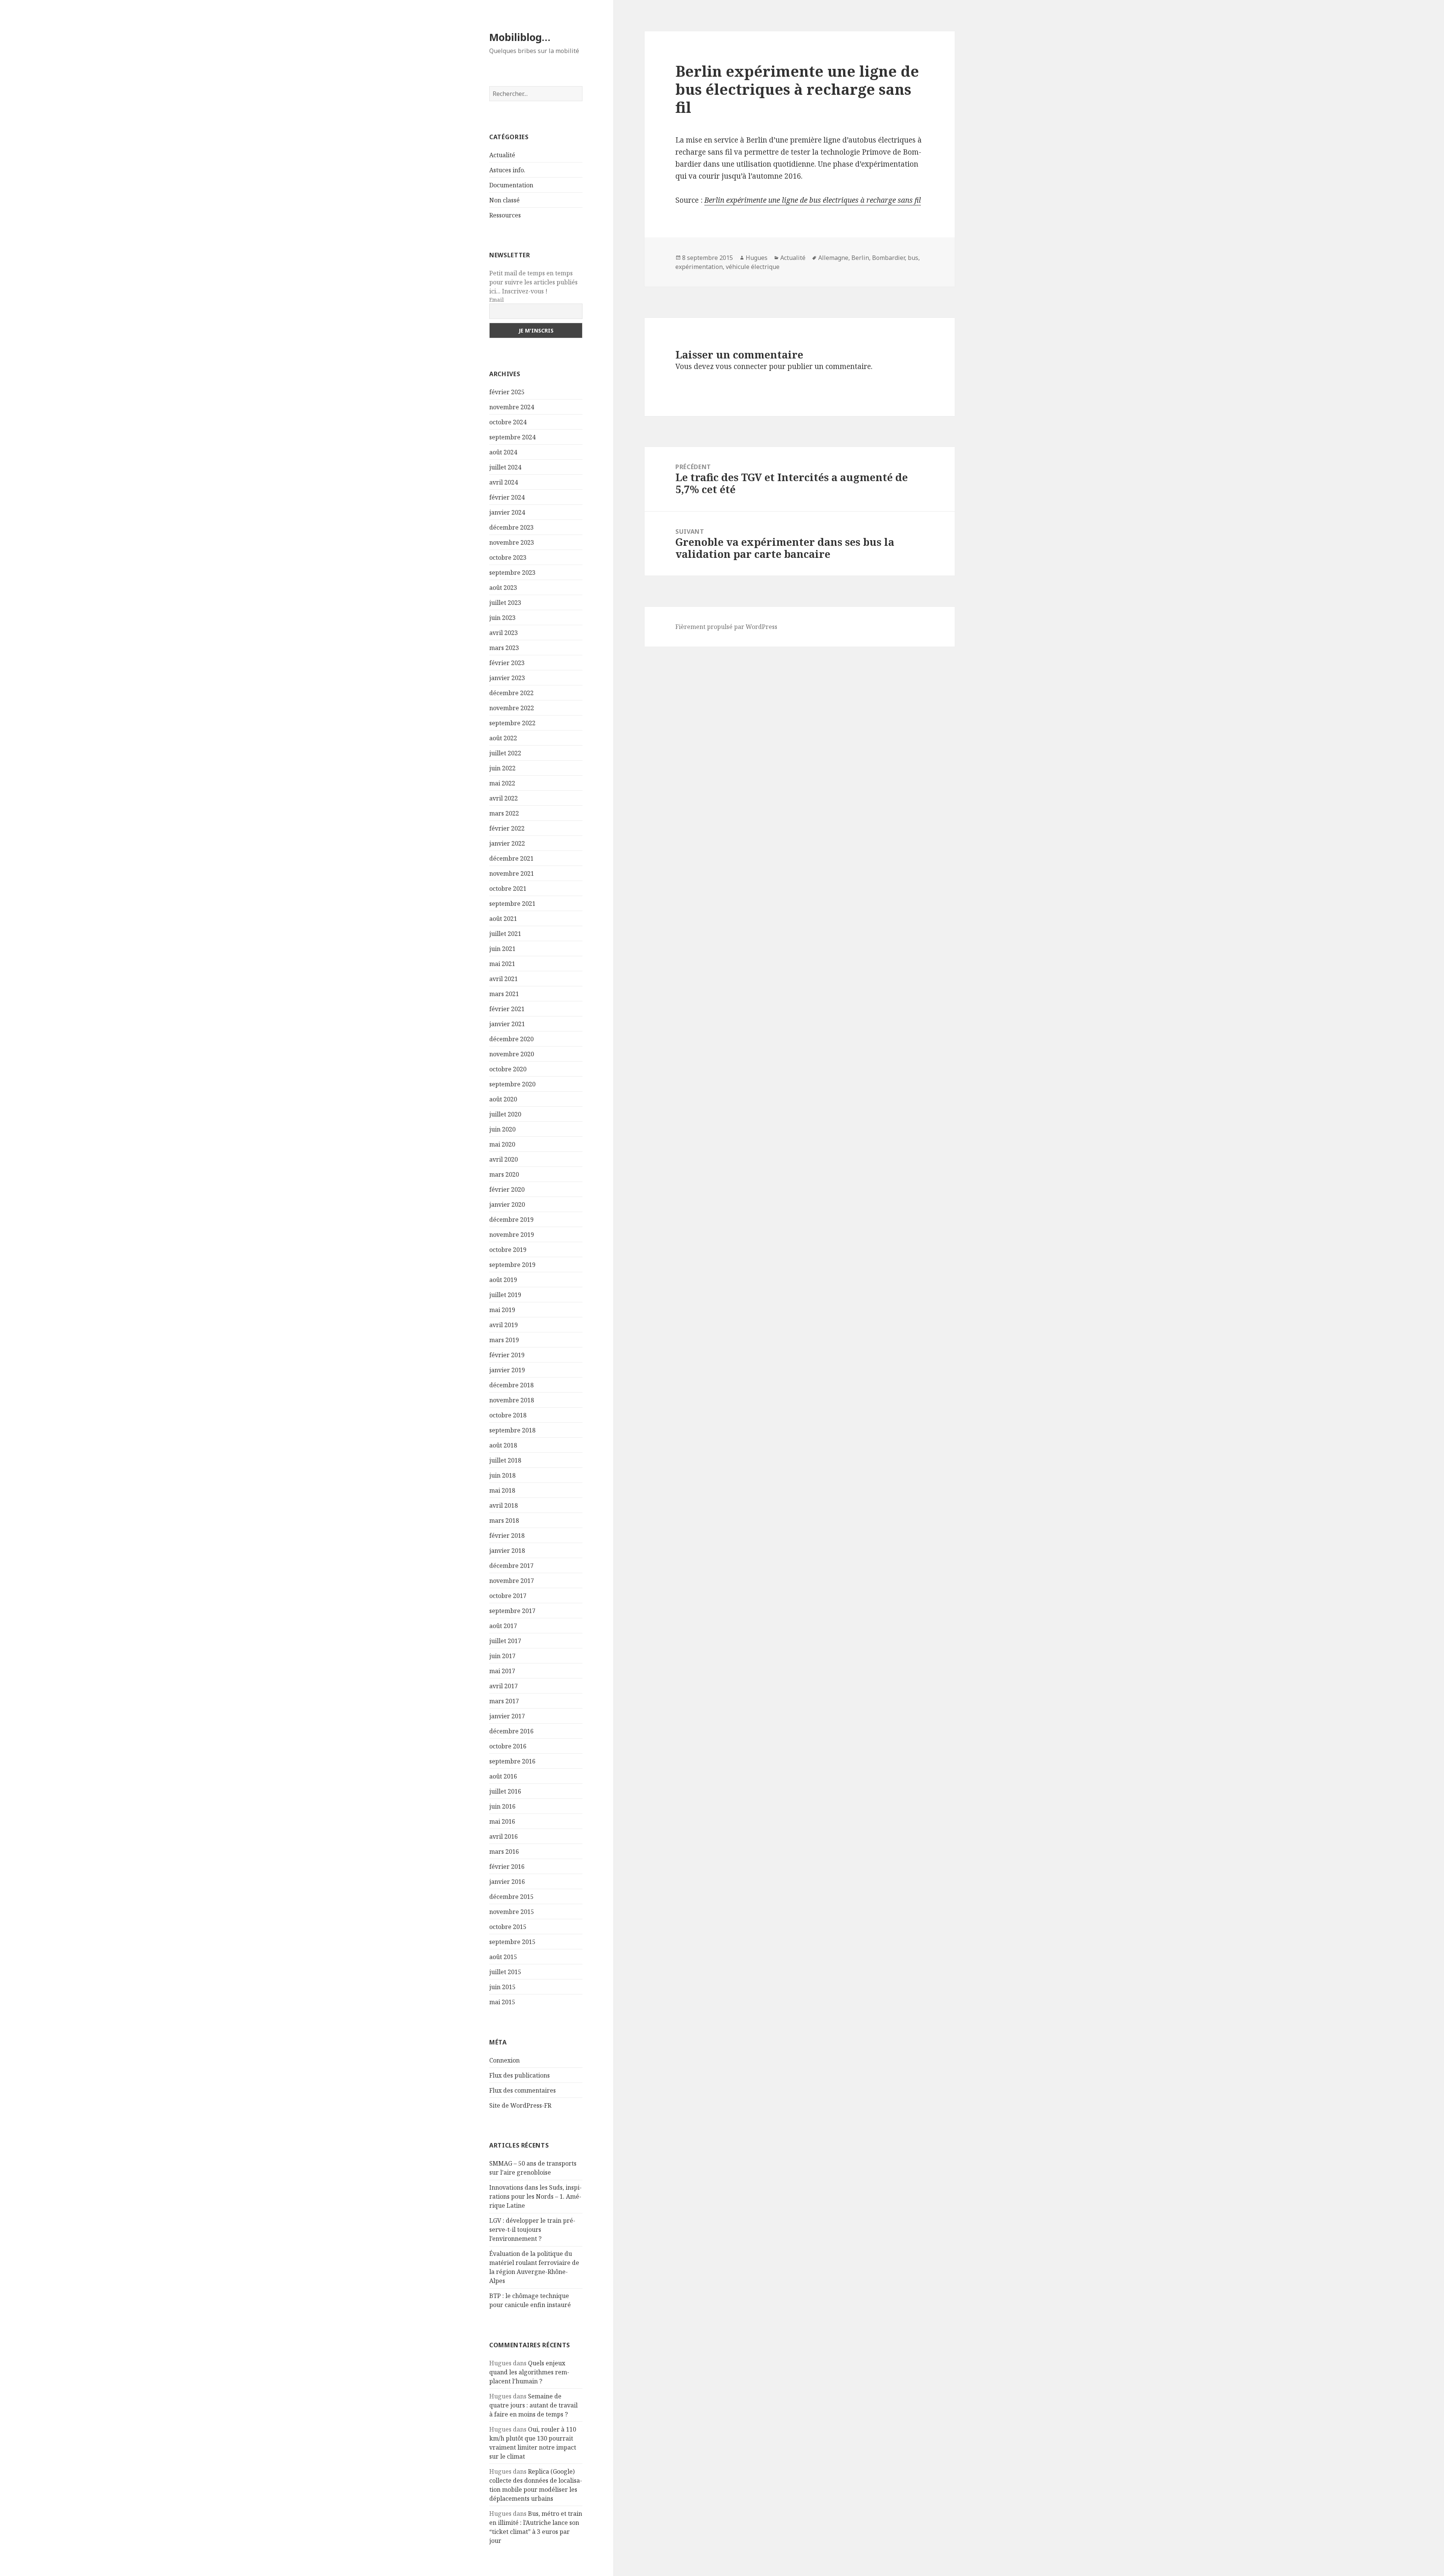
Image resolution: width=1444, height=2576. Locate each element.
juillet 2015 (505, 1972)
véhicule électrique (753, 267)
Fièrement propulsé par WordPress (726, 627)
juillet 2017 (505, 1641)
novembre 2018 (512, 1400)
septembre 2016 (512, 1761)
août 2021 (503, 919)
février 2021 (507, 1009)
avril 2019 (504, 1325)
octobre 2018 (508, 1415)
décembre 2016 (511, 1731)
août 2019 (503, 1280)
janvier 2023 (507, 678)
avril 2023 (504, 633)
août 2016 (503, 1776)
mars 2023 (504, 648)
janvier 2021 (507, 1024)
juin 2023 (502, 618)
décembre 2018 (511, 1385)
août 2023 (503, 588)
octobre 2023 (508, 557)
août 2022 (503, 738)
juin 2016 (502, 1806)
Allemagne (833, 258)
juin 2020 (502, 1129)
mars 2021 (504, 994)
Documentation (511, 185)
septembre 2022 (512, 723)
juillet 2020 (505, 1114)
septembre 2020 (512, 1084)
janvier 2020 (507, 1204)
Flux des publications (520, 2075)
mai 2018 (502, 1490)
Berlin (860, 258)
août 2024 (503, 452)
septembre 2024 (512, 437)
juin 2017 (502, 1656)
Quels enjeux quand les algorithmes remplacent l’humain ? (529, 2372)
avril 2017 (504, 1686)
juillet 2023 (505, 603)
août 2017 (503, 1626)
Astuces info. (507, 170)
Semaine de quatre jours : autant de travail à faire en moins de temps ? (533, 2405)
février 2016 (507, 1867)
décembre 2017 (511, 1566)
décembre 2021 (511, 858)
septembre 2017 (512, 1611)
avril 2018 (504, 1505)
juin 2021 (502, 949)
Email (497, 300)
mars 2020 (504, 1174)
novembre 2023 (512, 542)
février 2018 (507, 1536)
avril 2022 (504, 798)
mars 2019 (504, 1340)
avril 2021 (504, 979)
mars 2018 (504, 1520)
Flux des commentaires (523, 2090)
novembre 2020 (512, 1054)
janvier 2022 (507, 843)
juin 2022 (502, 768)
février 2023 (507, 663)
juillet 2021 (505, 934)
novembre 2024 (512, 407)
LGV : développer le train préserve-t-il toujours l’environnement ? (532, 2230)
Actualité (502, 155)
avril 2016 (504, 1836)
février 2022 (507, 828)
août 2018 (503, 1445)
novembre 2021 (512, 873)
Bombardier (888, 258)
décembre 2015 (511, 1897)
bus (913, 258)
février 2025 (507, 392)
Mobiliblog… (520, 37)
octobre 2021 (508, 889)
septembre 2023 (512, 573)
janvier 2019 (507, 1370)
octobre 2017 (508, 1596)
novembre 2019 (512, 1235)
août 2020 (503, 1099)
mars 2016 (504, 1851)
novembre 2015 (512, 1912)
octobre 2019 (508, 1250)
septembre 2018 (512, 1430)
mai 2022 (502, 783)
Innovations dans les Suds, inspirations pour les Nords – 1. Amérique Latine (535, 2196)
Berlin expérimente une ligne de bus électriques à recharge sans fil (813, 200)
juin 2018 (502, 1475)
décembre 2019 (511, 1220)
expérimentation (699, 267)
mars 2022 (504, 813)
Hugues (757, 258)
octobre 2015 (508, 1927)
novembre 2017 (512, 1581)
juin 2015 (502, 1987)
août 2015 (503, 1957)
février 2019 (507, 1355)
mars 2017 (504, 1701)
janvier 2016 (507, 1882)
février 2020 (507, 1189)
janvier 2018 (507, 1551)
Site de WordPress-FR (520, 2105)
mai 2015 (502, 2002)
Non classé (504, 200)
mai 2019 (502, 1310)
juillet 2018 (505, 1460)
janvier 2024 (507, 512)
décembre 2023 (511, 527)
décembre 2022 (511, 693)
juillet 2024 (505, 467)
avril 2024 (504, 482)
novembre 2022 (512, 708)
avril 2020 (504, 1159)
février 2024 (507, 497)
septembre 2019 (512, 1265)
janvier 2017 (507, 1716)
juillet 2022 (505, 753)
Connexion (504, 2060)
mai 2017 (502, 1671)
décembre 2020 (511, 1039)
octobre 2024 (508, 422)
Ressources (505, 215)
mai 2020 (502, 1144)
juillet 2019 (505, 1295)
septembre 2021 (512, 904)
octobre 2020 (508, 1069)
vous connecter (741, 366)
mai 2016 (502, 1821)
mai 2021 (502, 964)
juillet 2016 (505, 1791)
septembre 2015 (512, 1942)
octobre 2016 (508, 1746)
